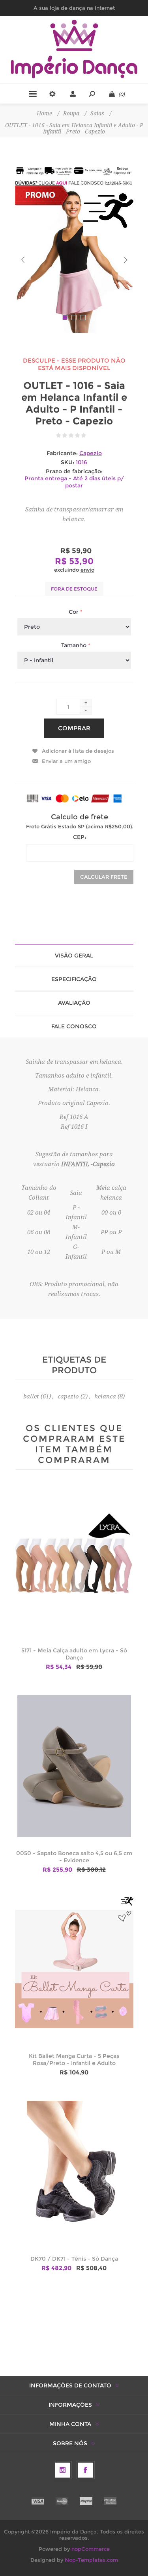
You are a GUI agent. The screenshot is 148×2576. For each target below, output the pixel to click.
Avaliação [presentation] (74, 1003)
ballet (31, 1396)
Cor (74, 612)
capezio (68, 1396)
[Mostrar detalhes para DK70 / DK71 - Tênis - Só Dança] (74, 2171)
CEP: (80, 837)
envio (87, 570)
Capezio (91, 453)
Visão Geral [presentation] (74, 956)
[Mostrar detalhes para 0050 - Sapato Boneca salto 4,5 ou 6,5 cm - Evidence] (74, 1766)
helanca (105, 1396)
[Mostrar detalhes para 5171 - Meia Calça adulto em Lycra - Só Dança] (74, 1563)
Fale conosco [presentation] (74, 1026)
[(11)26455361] (74, 183)
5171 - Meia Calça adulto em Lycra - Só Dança (74, 1654)
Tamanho (75, 645)
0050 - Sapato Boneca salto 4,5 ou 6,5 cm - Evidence (74, 1857)
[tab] (74, 956)
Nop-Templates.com (91, 2560)
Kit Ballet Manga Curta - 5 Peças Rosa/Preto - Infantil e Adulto (74, 2059)
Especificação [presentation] (74, 979)
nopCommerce (91, 2549)
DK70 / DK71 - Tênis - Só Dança (74, 2259)
